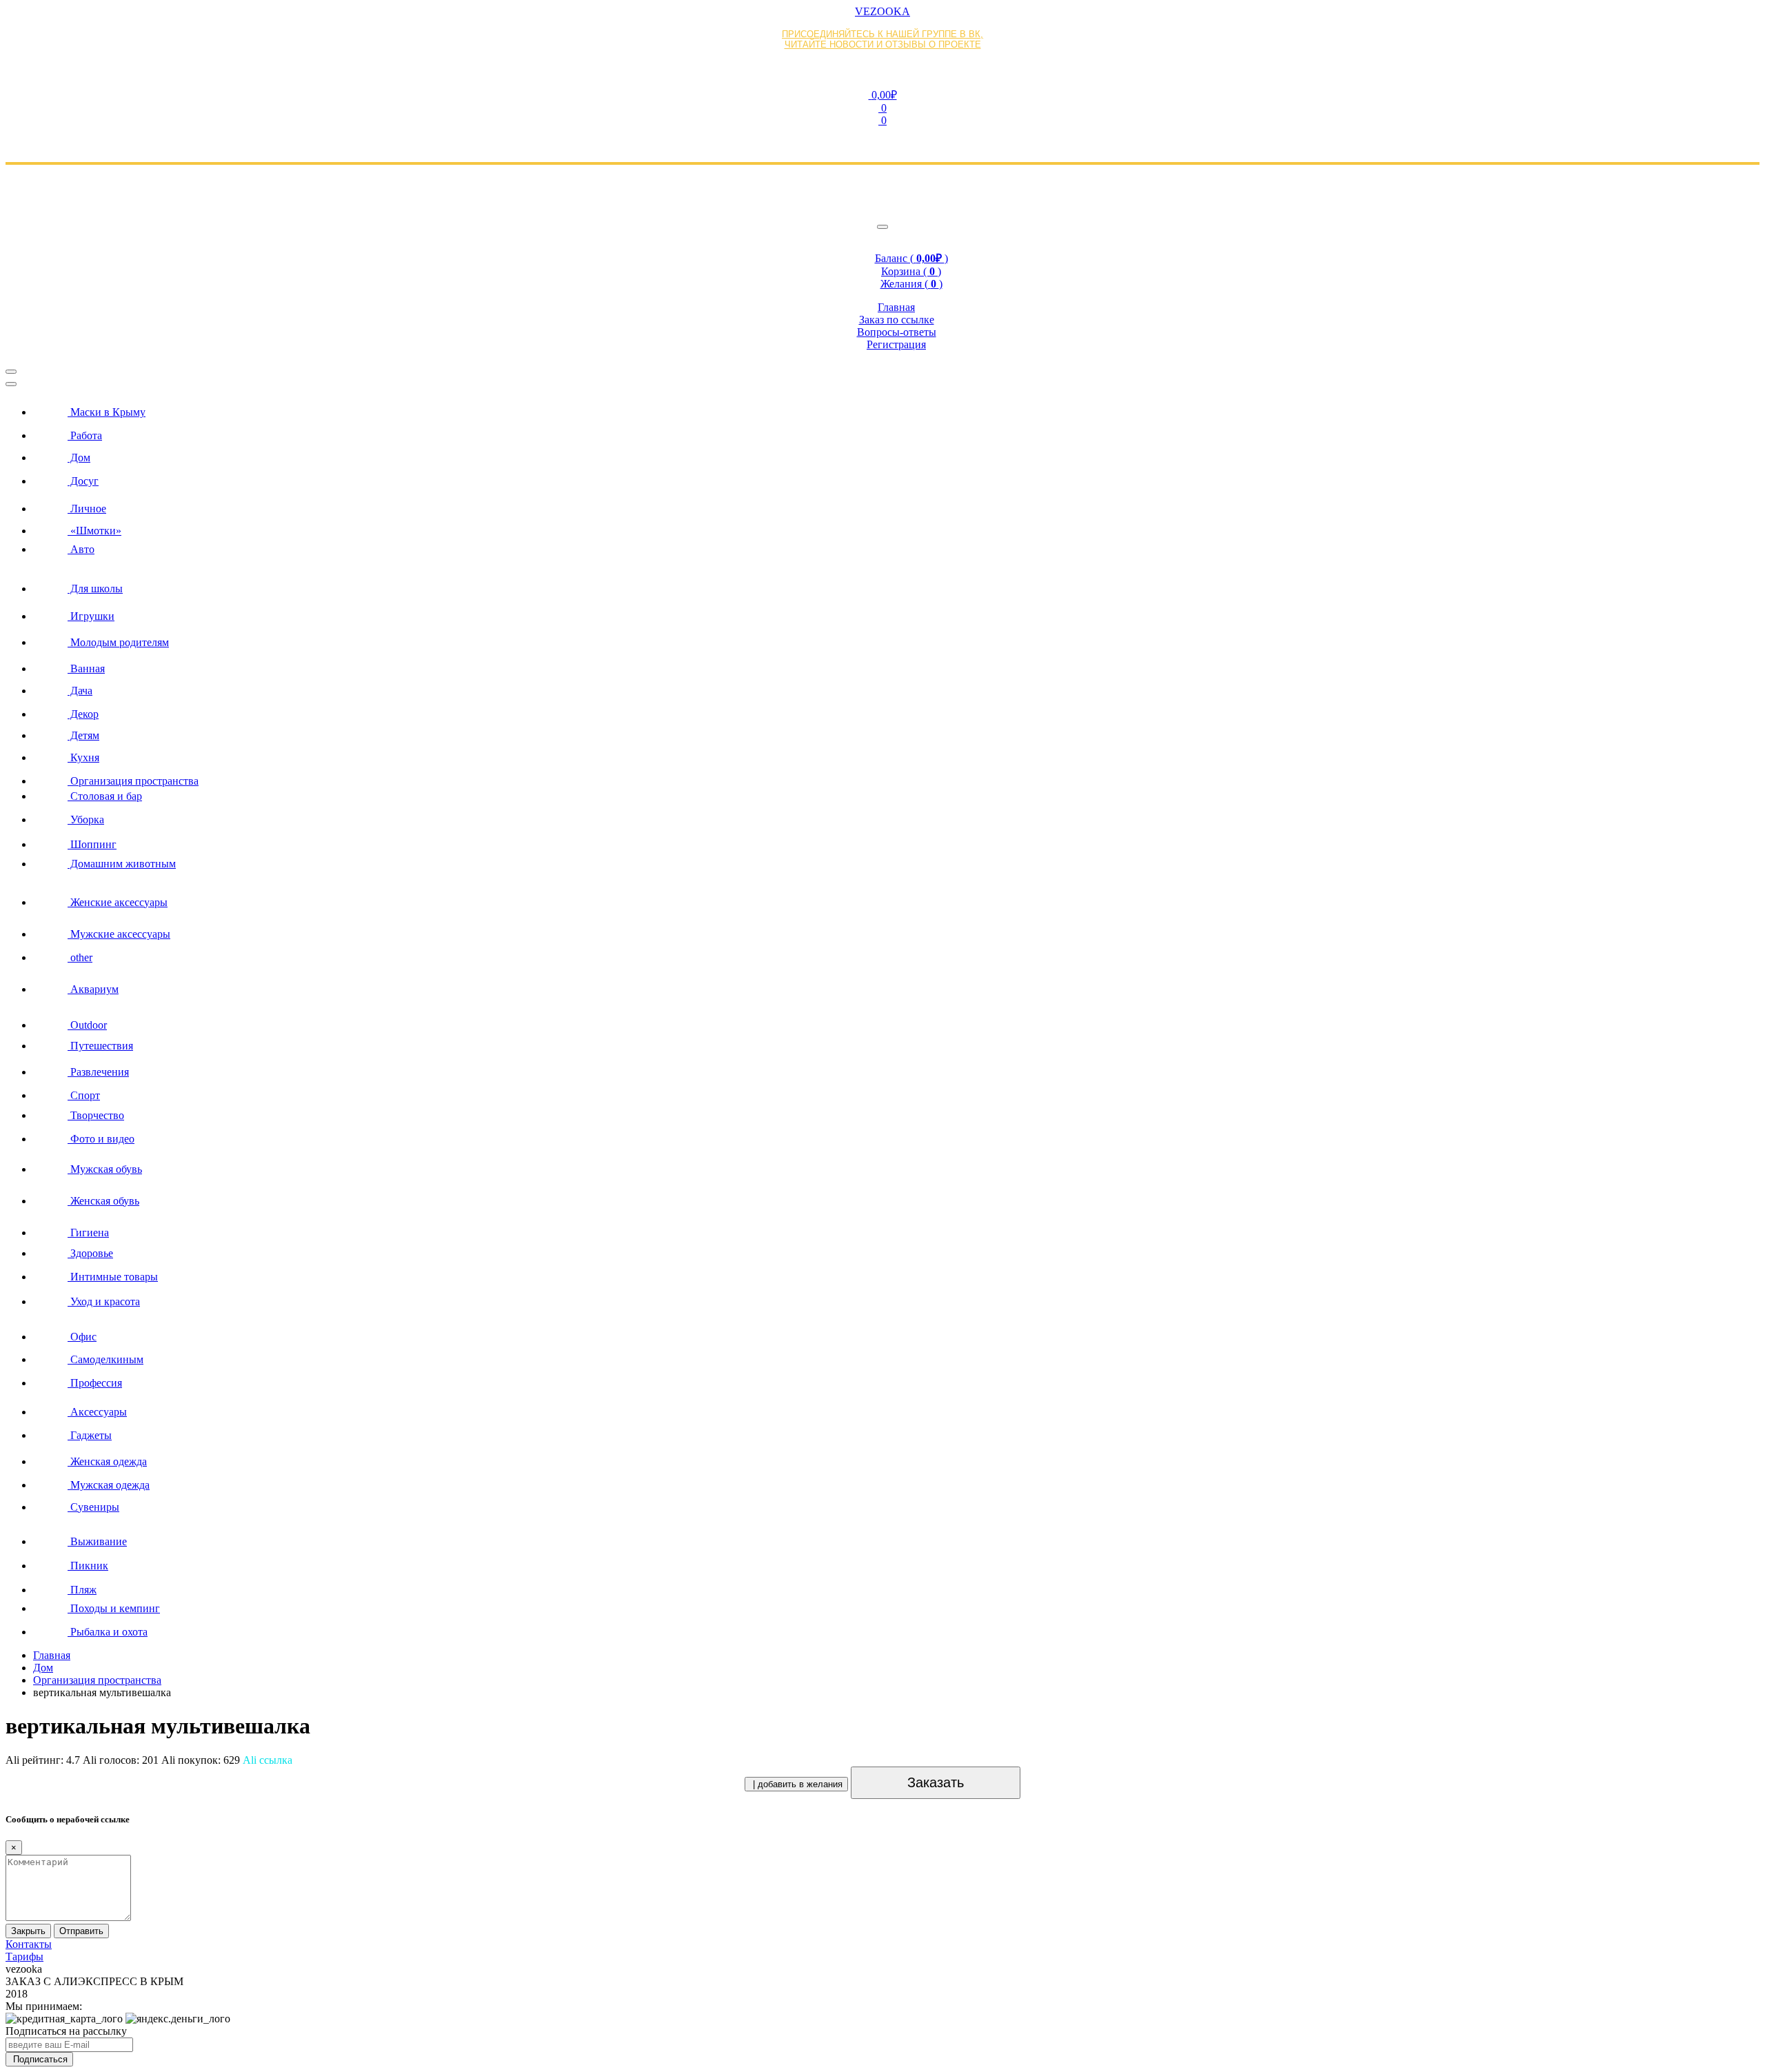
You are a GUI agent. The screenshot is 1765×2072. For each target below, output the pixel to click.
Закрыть (28, 1931)
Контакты (29, 1944)
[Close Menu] (11, 384)
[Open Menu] (11, 372)
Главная (52, 1655)
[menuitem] (896, 408)
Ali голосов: (121, 1760)
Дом (43, 1668)
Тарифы (24, 1957)
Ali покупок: (201, 1760)
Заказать (936, 1782)
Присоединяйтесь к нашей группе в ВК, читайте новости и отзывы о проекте (882, 39)
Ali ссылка (268, 1760)
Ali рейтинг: (43, 1760)
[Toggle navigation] (882, 227)
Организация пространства (97, 1680)
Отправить (81, 1931)
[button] (882, 94)
